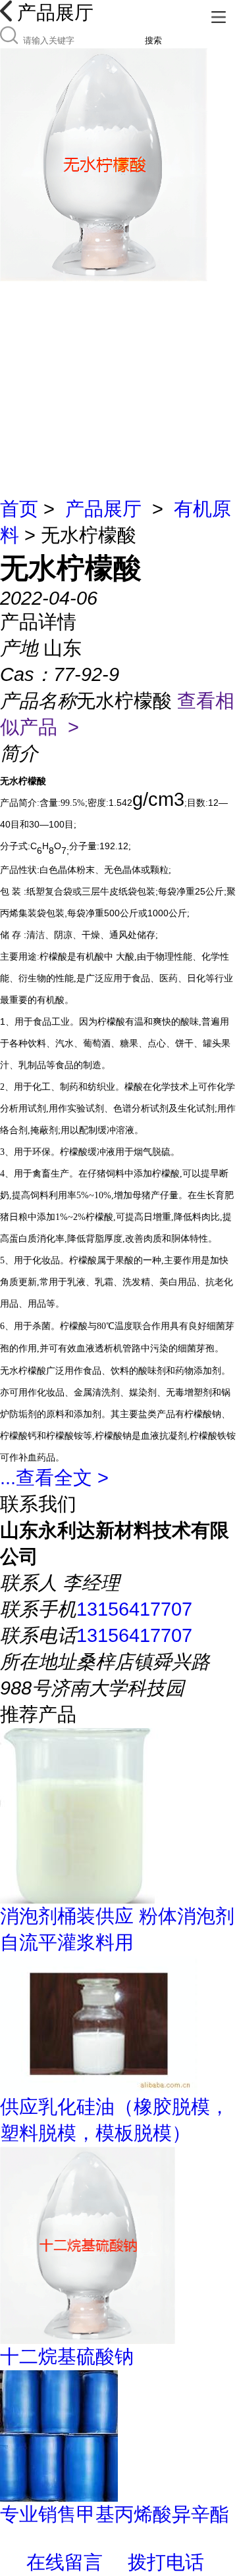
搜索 (153, 40)
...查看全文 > (54, 1478)
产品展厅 (103, 509)
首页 (19, 509)
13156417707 (134, 1609)
